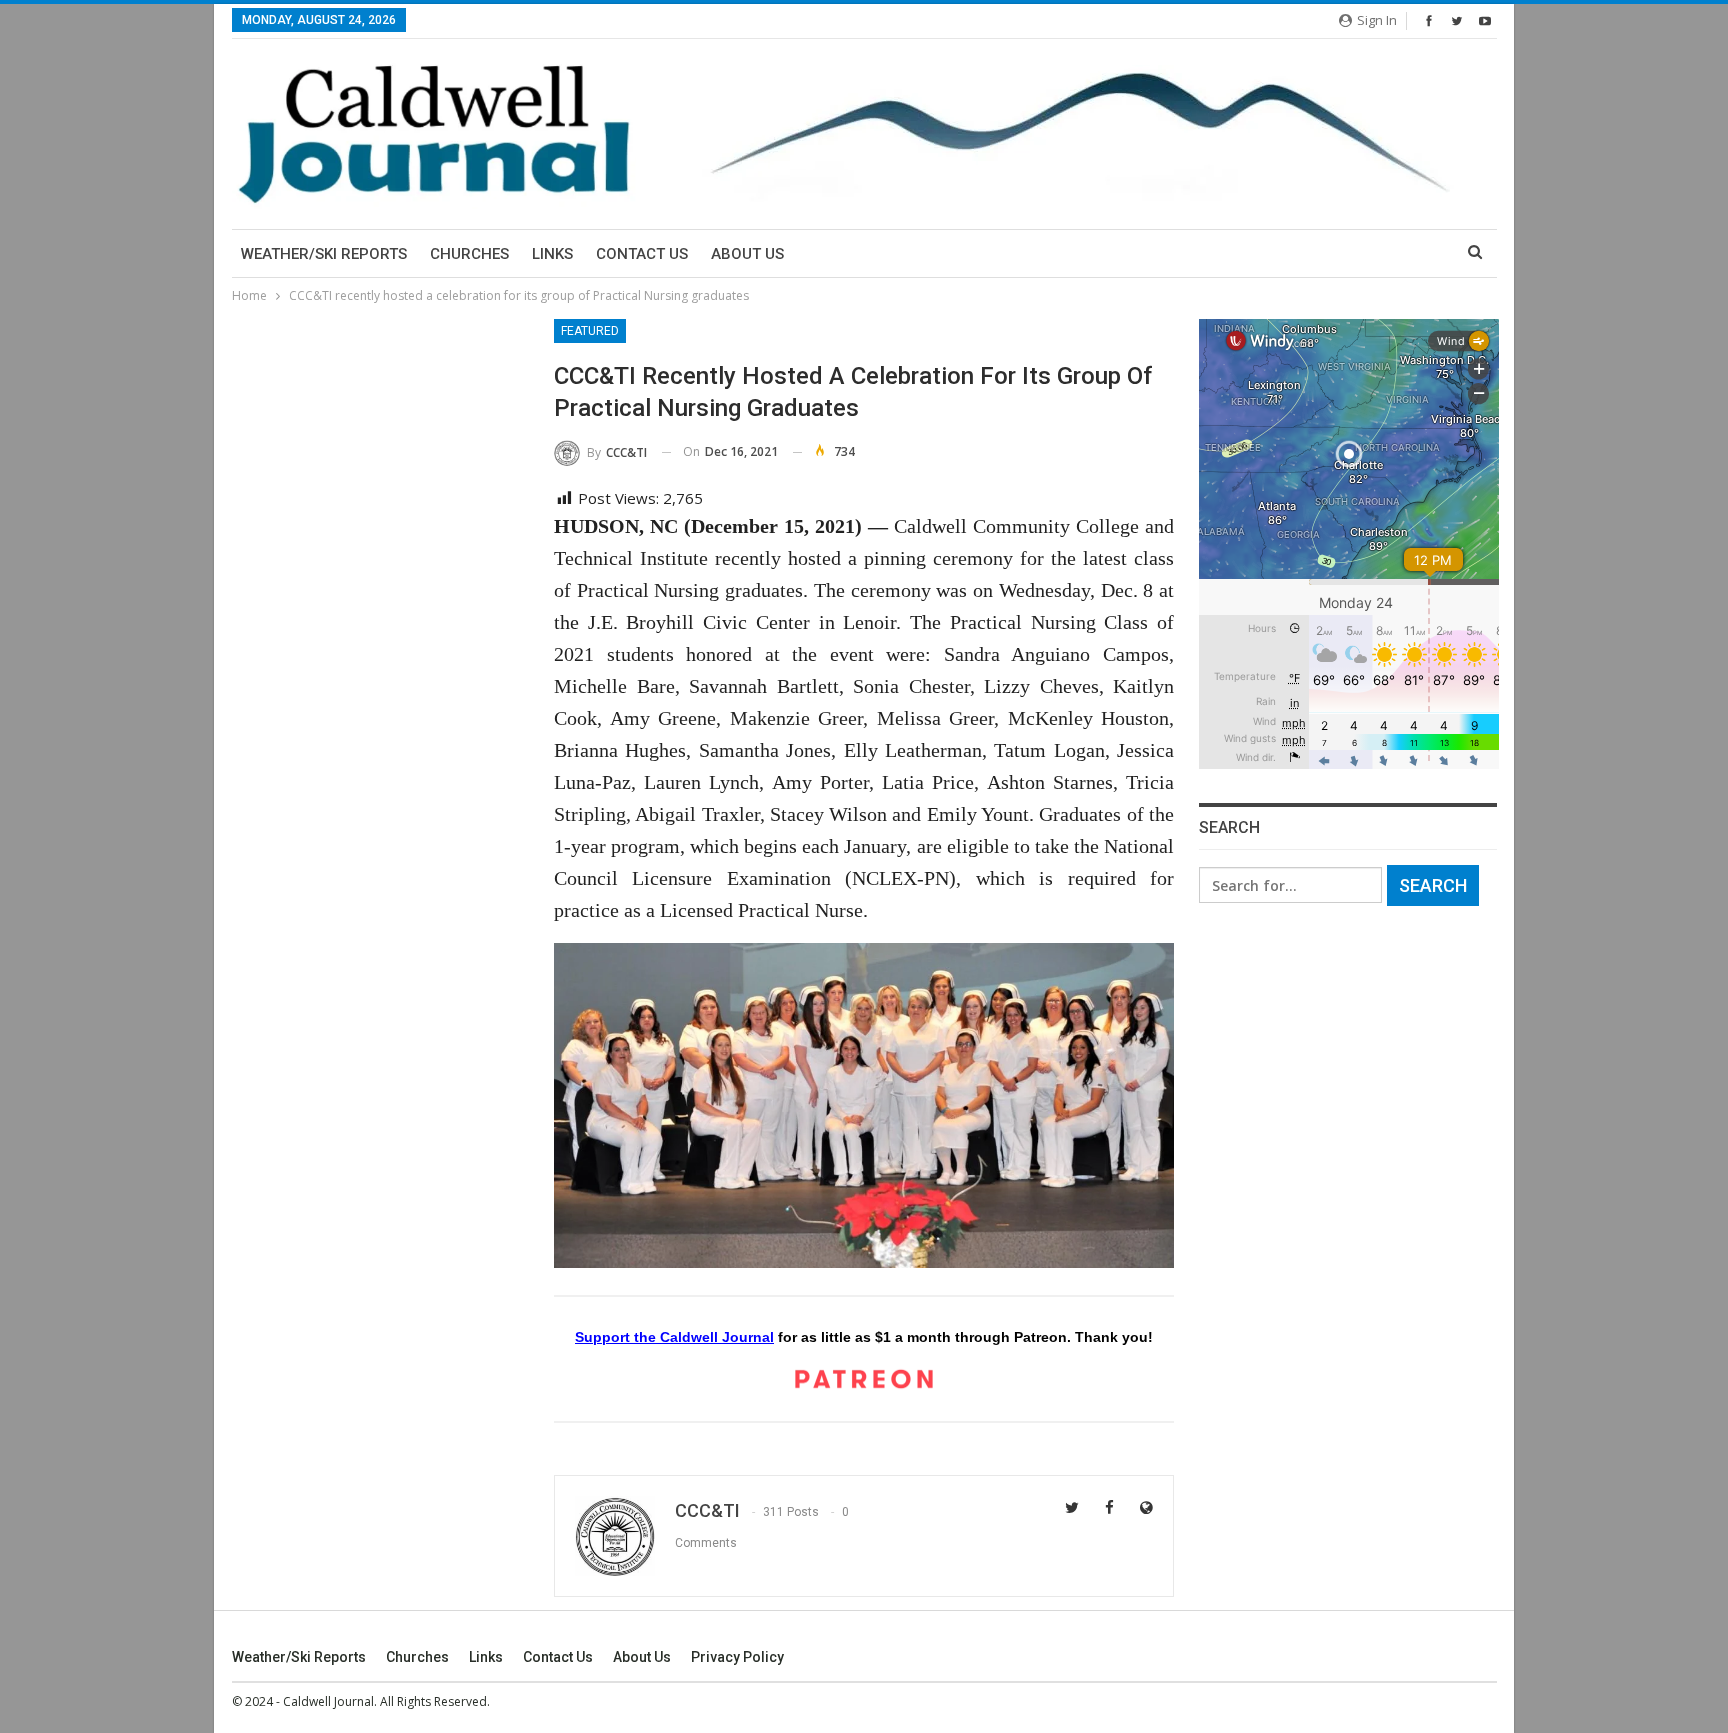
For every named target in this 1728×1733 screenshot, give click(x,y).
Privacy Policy (737, 1657)
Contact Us (642, 254)
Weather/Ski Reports (324, 254)
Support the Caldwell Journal (674, 1337)
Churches (469, 254)
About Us (747, 254)
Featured (590, 331)
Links (552, 254)
